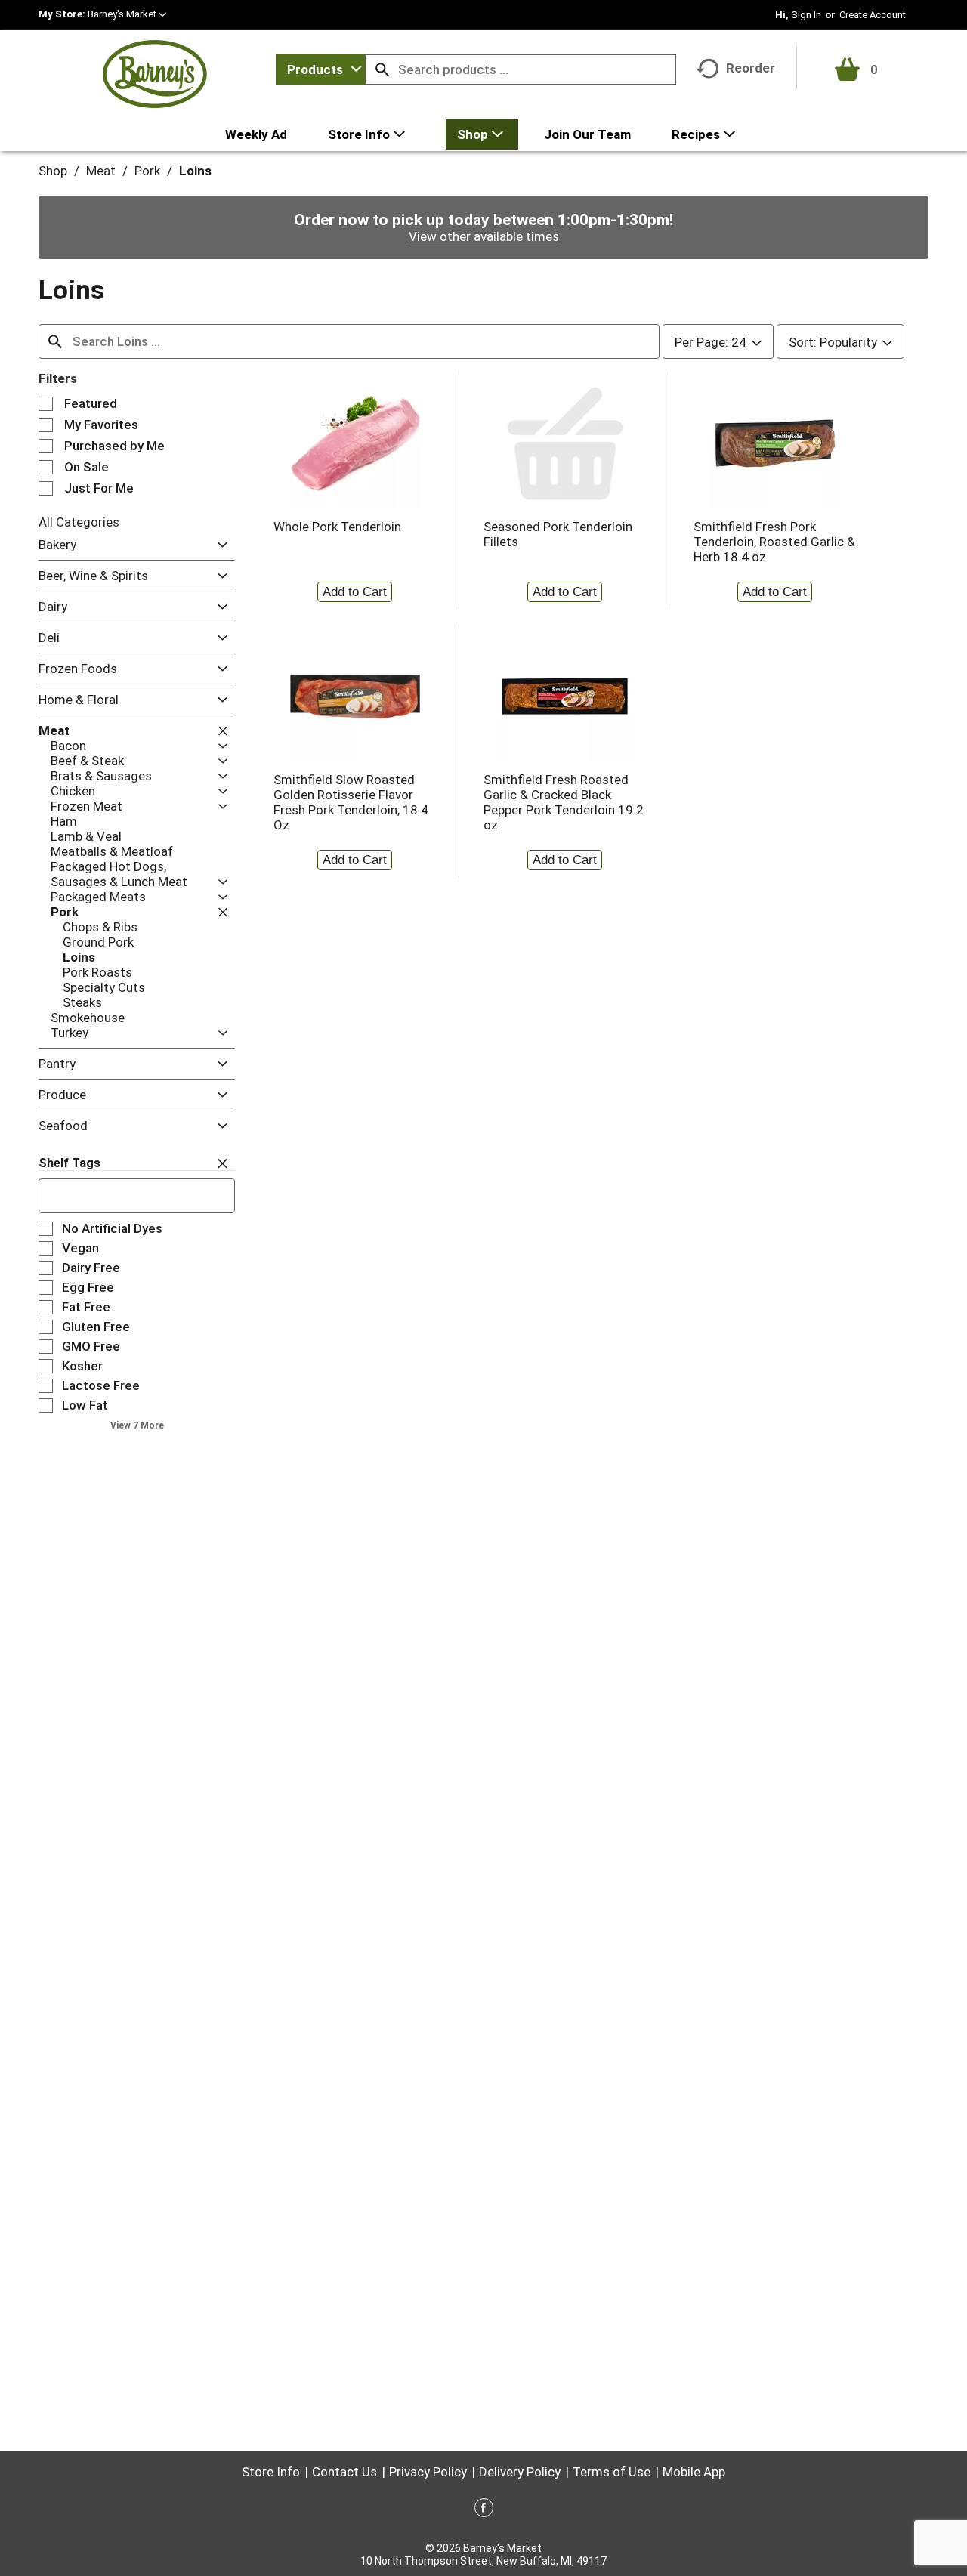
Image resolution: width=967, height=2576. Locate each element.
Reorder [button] (751, 68)
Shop (53, 171)
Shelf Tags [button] (70, 1163)
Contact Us (344, 2472)
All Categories (79, 522)
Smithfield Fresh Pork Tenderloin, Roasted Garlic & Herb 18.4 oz (774, 542)
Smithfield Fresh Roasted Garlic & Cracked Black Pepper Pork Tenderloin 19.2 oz (564, 802)
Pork (147, 171)
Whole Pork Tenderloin (337, 527)
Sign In (806, 15)
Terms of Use (612, 2472)
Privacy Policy (428, 2472)
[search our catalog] (382, 69)
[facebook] (484, 2510)
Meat (101, 171)
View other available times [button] (484, 236)
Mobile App (694, 2472)
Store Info (271, 2472)
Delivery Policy (520, 2472)
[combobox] (321, 69)
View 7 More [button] (137, 1425)
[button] (127, 14)
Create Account (873, 15)
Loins (195, 171)
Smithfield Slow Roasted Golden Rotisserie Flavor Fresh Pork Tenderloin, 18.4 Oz (351, 802)
